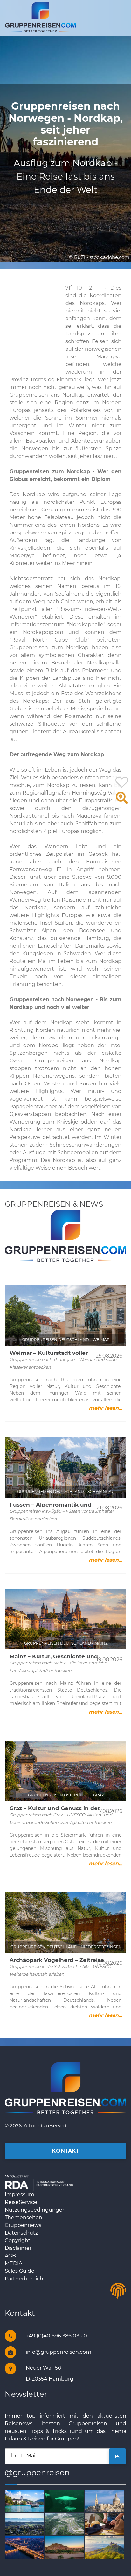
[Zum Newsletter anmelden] (117, 2456)
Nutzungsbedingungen (35, 2210)
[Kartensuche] (122, 801)
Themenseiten (24, 2217)
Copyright (18, 2240)
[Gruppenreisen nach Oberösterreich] (26, 2500)
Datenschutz (21, 2233)
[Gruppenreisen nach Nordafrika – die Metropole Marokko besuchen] (66, 2547)
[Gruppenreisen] (40, 17)
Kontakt (65, 2151)
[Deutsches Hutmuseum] (106, 2524)
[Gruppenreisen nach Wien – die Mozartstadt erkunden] (66, 2500)
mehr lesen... (106, 1408)
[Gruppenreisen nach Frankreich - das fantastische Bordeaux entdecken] (26, 2547)
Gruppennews (23, 2225)
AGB (10, 2256)
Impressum (20, 2194)
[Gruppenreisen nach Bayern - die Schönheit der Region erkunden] (26, 2524)
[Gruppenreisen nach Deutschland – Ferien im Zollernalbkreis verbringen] (106, 2547)
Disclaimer (18, 2248)
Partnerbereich (24, 2279)
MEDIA (14, 2263)
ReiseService (21, 2202)
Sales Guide (20, 2271)
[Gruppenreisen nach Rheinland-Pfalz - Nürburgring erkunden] (66, 2524)
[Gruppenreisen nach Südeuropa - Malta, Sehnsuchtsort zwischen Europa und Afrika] (106, 2500)
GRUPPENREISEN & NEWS (54, 1204)
